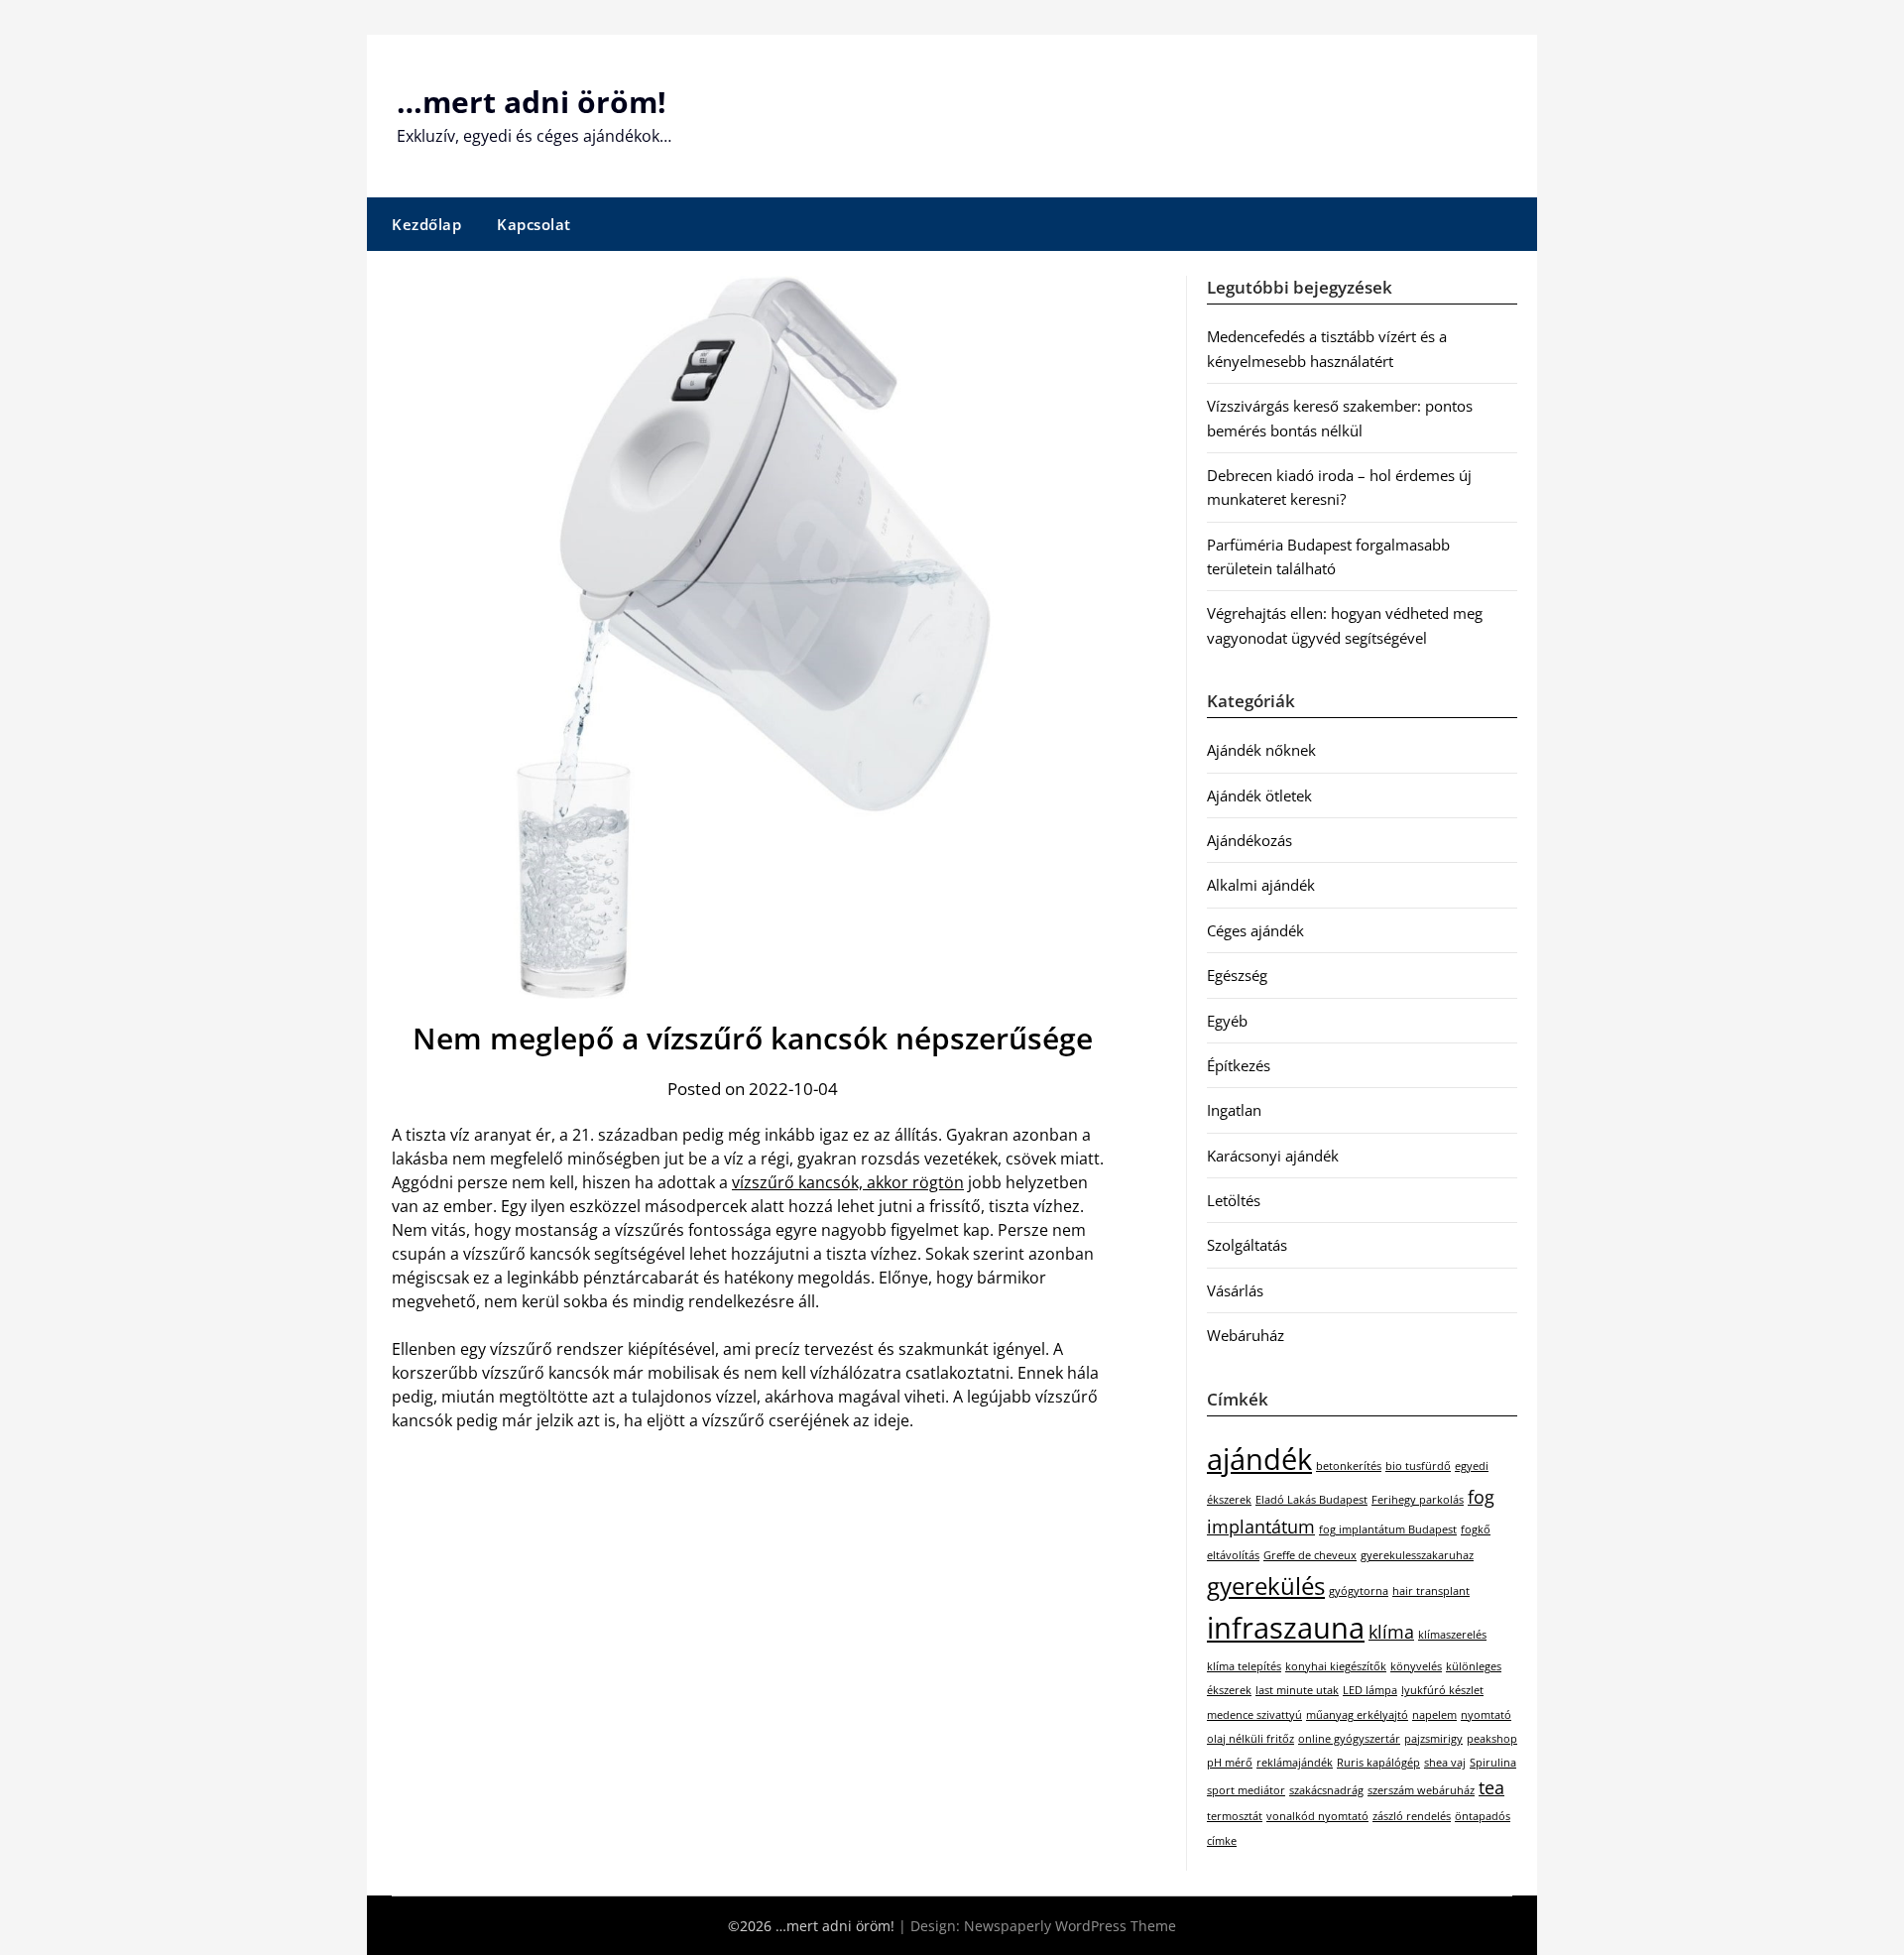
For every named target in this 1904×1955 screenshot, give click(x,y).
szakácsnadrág (1326, 1790)
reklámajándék (1295, 1763)
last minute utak (1297, 1690)
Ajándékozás (1249, 840)
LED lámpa (1370, 1690)
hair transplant (1431, 1591)
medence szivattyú (1254, 1715)
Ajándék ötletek (1259, 795)
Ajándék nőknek (1261, 750)
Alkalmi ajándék (1261, 885)
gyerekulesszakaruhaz (1417, 1555)
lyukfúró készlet (1442, 1690)
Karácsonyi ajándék (1273, 1156)
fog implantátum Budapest (1388, 1529)
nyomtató (1486, 1715)
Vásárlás (1235, 1290)
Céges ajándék (1255, 930)
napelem (1434, 1715)
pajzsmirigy (1433, 1739)
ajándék (1259, 1459)
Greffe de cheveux (1310, 1555)
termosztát (1235, 1816)
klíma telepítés (1244, 1666)
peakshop (1492, 1739)
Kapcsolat (534, 224)
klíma (1391, 1632)
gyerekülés (1266, 1586)
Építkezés (1239, 1065)
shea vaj (1445, 1763)
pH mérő (1230, 1763)
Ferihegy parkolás (1418, 1500)
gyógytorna (1359, 1591)
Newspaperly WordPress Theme (1070, 1926)
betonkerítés (1349, 1466)
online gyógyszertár (1349, 1739)
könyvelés (1416, 1666)
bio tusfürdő (1418, 1466)
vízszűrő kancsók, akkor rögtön (848, 1182)
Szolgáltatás (1247, 1245)
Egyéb (1227, 1021)
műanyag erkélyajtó (1357, 1715)
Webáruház (1246, 1335)
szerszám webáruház (1421, 1790)
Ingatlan (1234, 1110)
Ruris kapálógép (1378, 1763)
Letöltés (1234, 1200)
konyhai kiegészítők (1336, 1666)
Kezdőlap (426, 224)
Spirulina (1493, 1763)
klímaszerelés (1452, 1635)
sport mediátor (1246, 1790)
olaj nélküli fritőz (1250, 1739)
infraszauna (1286, 1628)
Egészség (1237, 975)
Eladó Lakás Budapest (1311, 1500)
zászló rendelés (1412, 1816)
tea (1491, 1787)
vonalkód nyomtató (1317, 1816)
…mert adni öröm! (532, 102)
